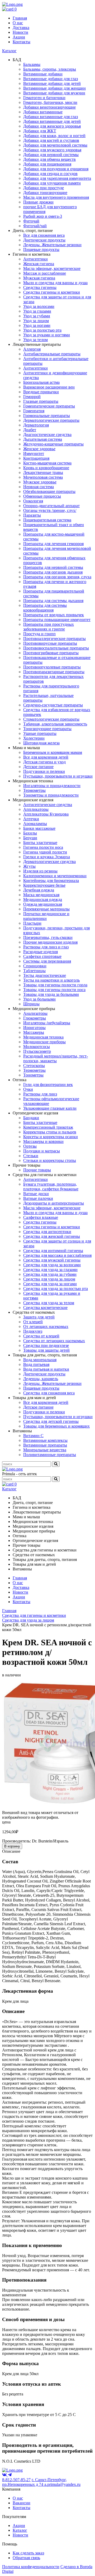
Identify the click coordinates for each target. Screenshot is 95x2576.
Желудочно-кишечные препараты (53, 444)
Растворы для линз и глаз (46, 947)
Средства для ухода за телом (49, 1303)
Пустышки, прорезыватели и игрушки (58, 776)
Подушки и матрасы (42, 1151)
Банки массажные (39, 828)
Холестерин (34, 738)
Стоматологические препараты (51, 719)
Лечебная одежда (39, 890)
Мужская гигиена (39, 278)
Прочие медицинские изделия (50, 942)
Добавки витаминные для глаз (51, 117)
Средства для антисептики (47, 1232)
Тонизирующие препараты (47, 729)
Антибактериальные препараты (52, 354)
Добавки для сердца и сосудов (50, 174)
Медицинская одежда (43, 899)
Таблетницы (34, 971)
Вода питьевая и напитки (46, 1369)
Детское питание (38, 767)
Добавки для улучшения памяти (52, 183)
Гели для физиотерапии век (48, 1085)
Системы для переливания (47, 961)
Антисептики (35, 259)
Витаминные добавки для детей (52, 83)
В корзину (12, 1846)
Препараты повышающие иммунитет (57, 620)
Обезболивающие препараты (49, 491)
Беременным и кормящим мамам (53, 752)
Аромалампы (35, 824)
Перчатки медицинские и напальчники (46, 916)
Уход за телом (35, 340)
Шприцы (31, 1004)
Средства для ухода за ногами (50, 1284)
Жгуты (29, 866)
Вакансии (22, 2503)
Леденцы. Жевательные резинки (52, 245)
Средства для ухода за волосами (52, 1265)
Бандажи (31, 1118)
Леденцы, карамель (41, 1379)
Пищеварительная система (47, 520)
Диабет (30, 430)
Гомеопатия (34, 411)
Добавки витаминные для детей (52, 121)
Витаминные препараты (45, 1445)
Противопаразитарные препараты (54, 672)
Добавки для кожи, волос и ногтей (54, 136)
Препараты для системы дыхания (53, 601)
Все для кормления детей (46, 757)
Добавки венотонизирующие (49, 107)
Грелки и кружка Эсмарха (47, 857)
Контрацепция (36, 458)
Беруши (30, 838)
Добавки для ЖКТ (40, 131)
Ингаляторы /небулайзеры (47, 1023)
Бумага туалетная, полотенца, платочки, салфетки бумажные (51, 1187)
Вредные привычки (41, 392)
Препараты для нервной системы (53, 567)
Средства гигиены (40, 287)
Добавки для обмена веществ (49, 159)
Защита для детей (39, 1317)
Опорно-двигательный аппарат (51, 506)
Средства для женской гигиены (52, 1236)
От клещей (33, 1322)
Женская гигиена (39, 264)
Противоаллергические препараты (54, 639)
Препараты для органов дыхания (53, 572)
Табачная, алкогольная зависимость (55, 724)
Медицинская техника (43, 1037)
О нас (18, 23)
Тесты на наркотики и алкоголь (51, 980)
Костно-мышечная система (47, 463)
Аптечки (31, 819)
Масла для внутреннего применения (56, 197)
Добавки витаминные (43, 112)
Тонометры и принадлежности (51, 795)
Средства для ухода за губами (50, 1274)
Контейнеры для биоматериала (51, 881)
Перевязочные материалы (46, 909)
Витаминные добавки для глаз (51, 79)
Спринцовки (35, 966)
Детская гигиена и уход (44, 762)
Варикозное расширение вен (49, 387)
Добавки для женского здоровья (52, 126)
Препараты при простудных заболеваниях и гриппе (49, 627)
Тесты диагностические (45, 975)
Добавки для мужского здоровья (52, 150)
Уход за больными (39, 999)
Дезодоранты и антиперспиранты (54, 1203)
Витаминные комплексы (45, 1440)
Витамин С (33, 1436)
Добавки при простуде (44, 188)
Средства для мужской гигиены (52, 1260)
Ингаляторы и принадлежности (52, 786)
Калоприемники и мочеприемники (55, 876)
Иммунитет (34, 453)
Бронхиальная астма (41, 382)
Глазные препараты (41, 401)
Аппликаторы (36, 809)
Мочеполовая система (43, 477)
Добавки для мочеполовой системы (55, 145)
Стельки (31, 1156)
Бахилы (30, 833)
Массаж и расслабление (45, 273)
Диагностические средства (47, 435)
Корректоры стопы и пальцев (50, 1132)
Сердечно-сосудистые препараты (53, 705)
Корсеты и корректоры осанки (51, 1137)
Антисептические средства (48, 805)
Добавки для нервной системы (51, 155)
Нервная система (39, 487)
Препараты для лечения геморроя (53, 544)
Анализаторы (35, 1013)
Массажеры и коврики (43, 1141)
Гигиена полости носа (43, 847)
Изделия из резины (40, 871)
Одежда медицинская (43, 904)
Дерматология (36, 425)
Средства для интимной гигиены (53, 1251)
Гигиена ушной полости (45, 852)
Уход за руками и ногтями (47, 335)
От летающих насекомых (46, 1326)
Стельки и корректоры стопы (50, 1160)
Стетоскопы (34, 1066)
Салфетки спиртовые (42, 956)
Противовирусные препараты (50, 643)
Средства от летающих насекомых (54, 1341)
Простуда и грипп (39, 634)
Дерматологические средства (49, 862)
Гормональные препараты (47, 416)
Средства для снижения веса (49, 1393)
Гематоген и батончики (44, 98)
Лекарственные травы (43, 472)
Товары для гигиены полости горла (55, 985)
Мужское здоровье (40, 482)
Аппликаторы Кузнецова (46, 814)
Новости (20, 32)
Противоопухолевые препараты (52, 667)
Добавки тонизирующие (45, 193)
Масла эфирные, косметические (52, 268)
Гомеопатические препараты (49, 406)
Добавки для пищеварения (47, 164)
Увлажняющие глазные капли (50, 1108)
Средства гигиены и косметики (52, 292)
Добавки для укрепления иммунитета (57, 178)
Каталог (9, 51)
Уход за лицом (36, 321)
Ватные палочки (38, 1198)
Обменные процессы (42, 496)
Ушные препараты (40, 733)
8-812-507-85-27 (16, 2480)
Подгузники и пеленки (44, 771)
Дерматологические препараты (51, 420)
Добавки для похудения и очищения (56, 169)
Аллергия (32, 349)
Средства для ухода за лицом (49, 1279)
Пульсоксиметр (37, 1051)
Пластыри (32, 923)
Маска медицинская (41, 895)
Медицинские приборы (44, 1042)
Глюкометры (35, 1018)
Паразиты (32, 515)
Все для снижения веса (44, 235)
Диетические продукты (44, 240)
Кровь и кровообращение (46, 468)
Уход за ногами (37, 325)
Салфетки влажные (41, 1217)
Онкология (33, 501)
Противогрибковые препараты (51, 653)
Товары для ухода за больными (51, 994)
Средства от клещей (41, 1336)
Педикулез (33, 1331)
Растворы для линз (40, 1094)
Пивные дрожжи (38, 202)
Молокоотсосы (37, 1047)
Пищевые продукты (41, 249)
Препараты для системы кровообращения (45, 608)
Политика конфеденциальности (31, 2567)
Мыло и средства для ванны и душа (55, 283)
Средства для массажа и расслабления (57, 1255)
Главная (20, 18)
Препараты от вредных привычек (54, 615)
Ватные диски (36, 1194)
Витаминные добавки (43, 74)
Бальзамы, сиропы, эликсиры (50, 69)
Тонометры (33, 1075)
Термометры (34, 790)
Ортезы (30, 1146)
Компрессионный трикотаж (48, 1127)
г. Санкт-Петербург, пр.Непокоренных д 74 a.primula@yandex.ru (41, 2482)
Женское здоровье (39, 449)
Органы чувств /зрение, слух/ (50, 510)
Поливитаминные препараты (50, 1455)
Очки (28, 1089)
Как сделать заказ (28, 2553)
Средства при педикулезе (46, 1345)
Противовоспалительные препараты (56, 648)
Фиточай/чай (35, 226)
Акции (19, 37)
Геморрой (32, 397)
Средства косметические (45, 1308)
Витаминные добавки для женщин (54, 88)
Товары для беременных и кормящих (56, 1426)
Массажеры (34, 1032)
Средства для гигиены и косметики (34, 1615)
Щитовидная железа (41, 743)
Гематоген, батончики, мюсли (50, 102)
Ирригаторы (34, 1028)
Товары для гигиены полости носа (54, 990)
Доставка (21, 28)
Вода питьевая (36, 1364)
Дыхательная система (43, 439)
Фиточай (31, 221)
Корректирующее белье (44, 885)
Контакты (22, 42)
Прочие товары (37, 1170)
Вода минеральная (40, 1360)
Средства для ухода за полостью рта (56, 1289)
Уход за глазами (37, 311)
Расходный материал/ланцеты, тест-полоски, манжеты (56, 1058)
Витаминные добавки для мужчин (54, 93)
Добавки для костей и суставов (51, 140)
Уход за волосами (39, 306)
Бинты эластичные (40, 843)
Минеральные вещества (45, 1450)
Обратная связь (26, 2558)
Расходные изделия (41, 952)
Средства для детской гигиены (51, 1421)
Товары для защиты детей (46, 1350)
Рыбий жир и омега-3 (43, 216)
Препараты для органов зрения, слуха (57, 577)
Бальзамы (32, 64)
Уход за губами (37, 316)
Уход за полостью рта (42, 330)
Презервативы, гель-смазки (48, 937)
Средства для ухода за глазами (50, 1270)
